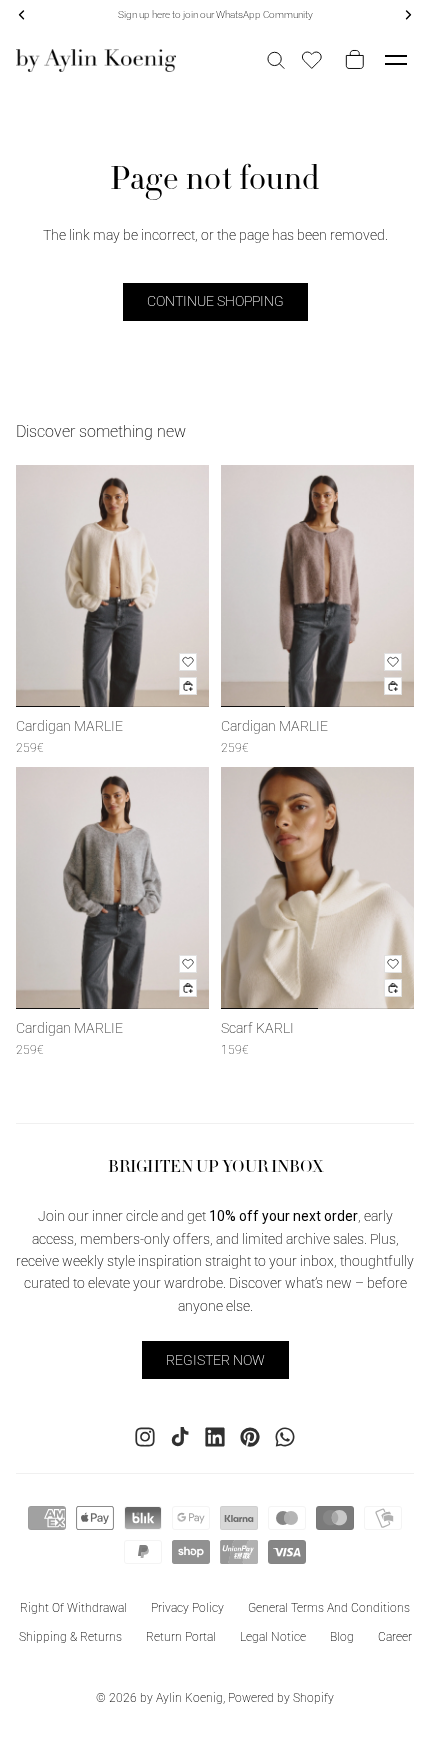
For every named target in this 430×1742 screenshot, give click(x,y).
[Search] (276, 60)
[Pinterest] (250, 1437)
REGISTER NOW (215, 1360)
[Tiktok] (180, 1437)
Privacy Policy (187, 1608)
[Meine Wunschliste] (312, 60)
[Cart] (351, 60)
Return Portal (181, 1637)
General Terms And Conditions (329, 1608)
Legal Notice (273, 1637)
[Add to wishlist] (188, 662)
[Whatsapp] (285, 1437)
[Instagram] (145, 1437)
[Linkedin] (215, 1437)
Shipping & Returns (70, 1637)
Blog (342, 1637)
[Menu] (396, 60)
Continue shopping (215, 301)
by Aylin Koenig (181, 1698)
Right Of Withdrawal (73, 1608)
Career (395, 1637)
